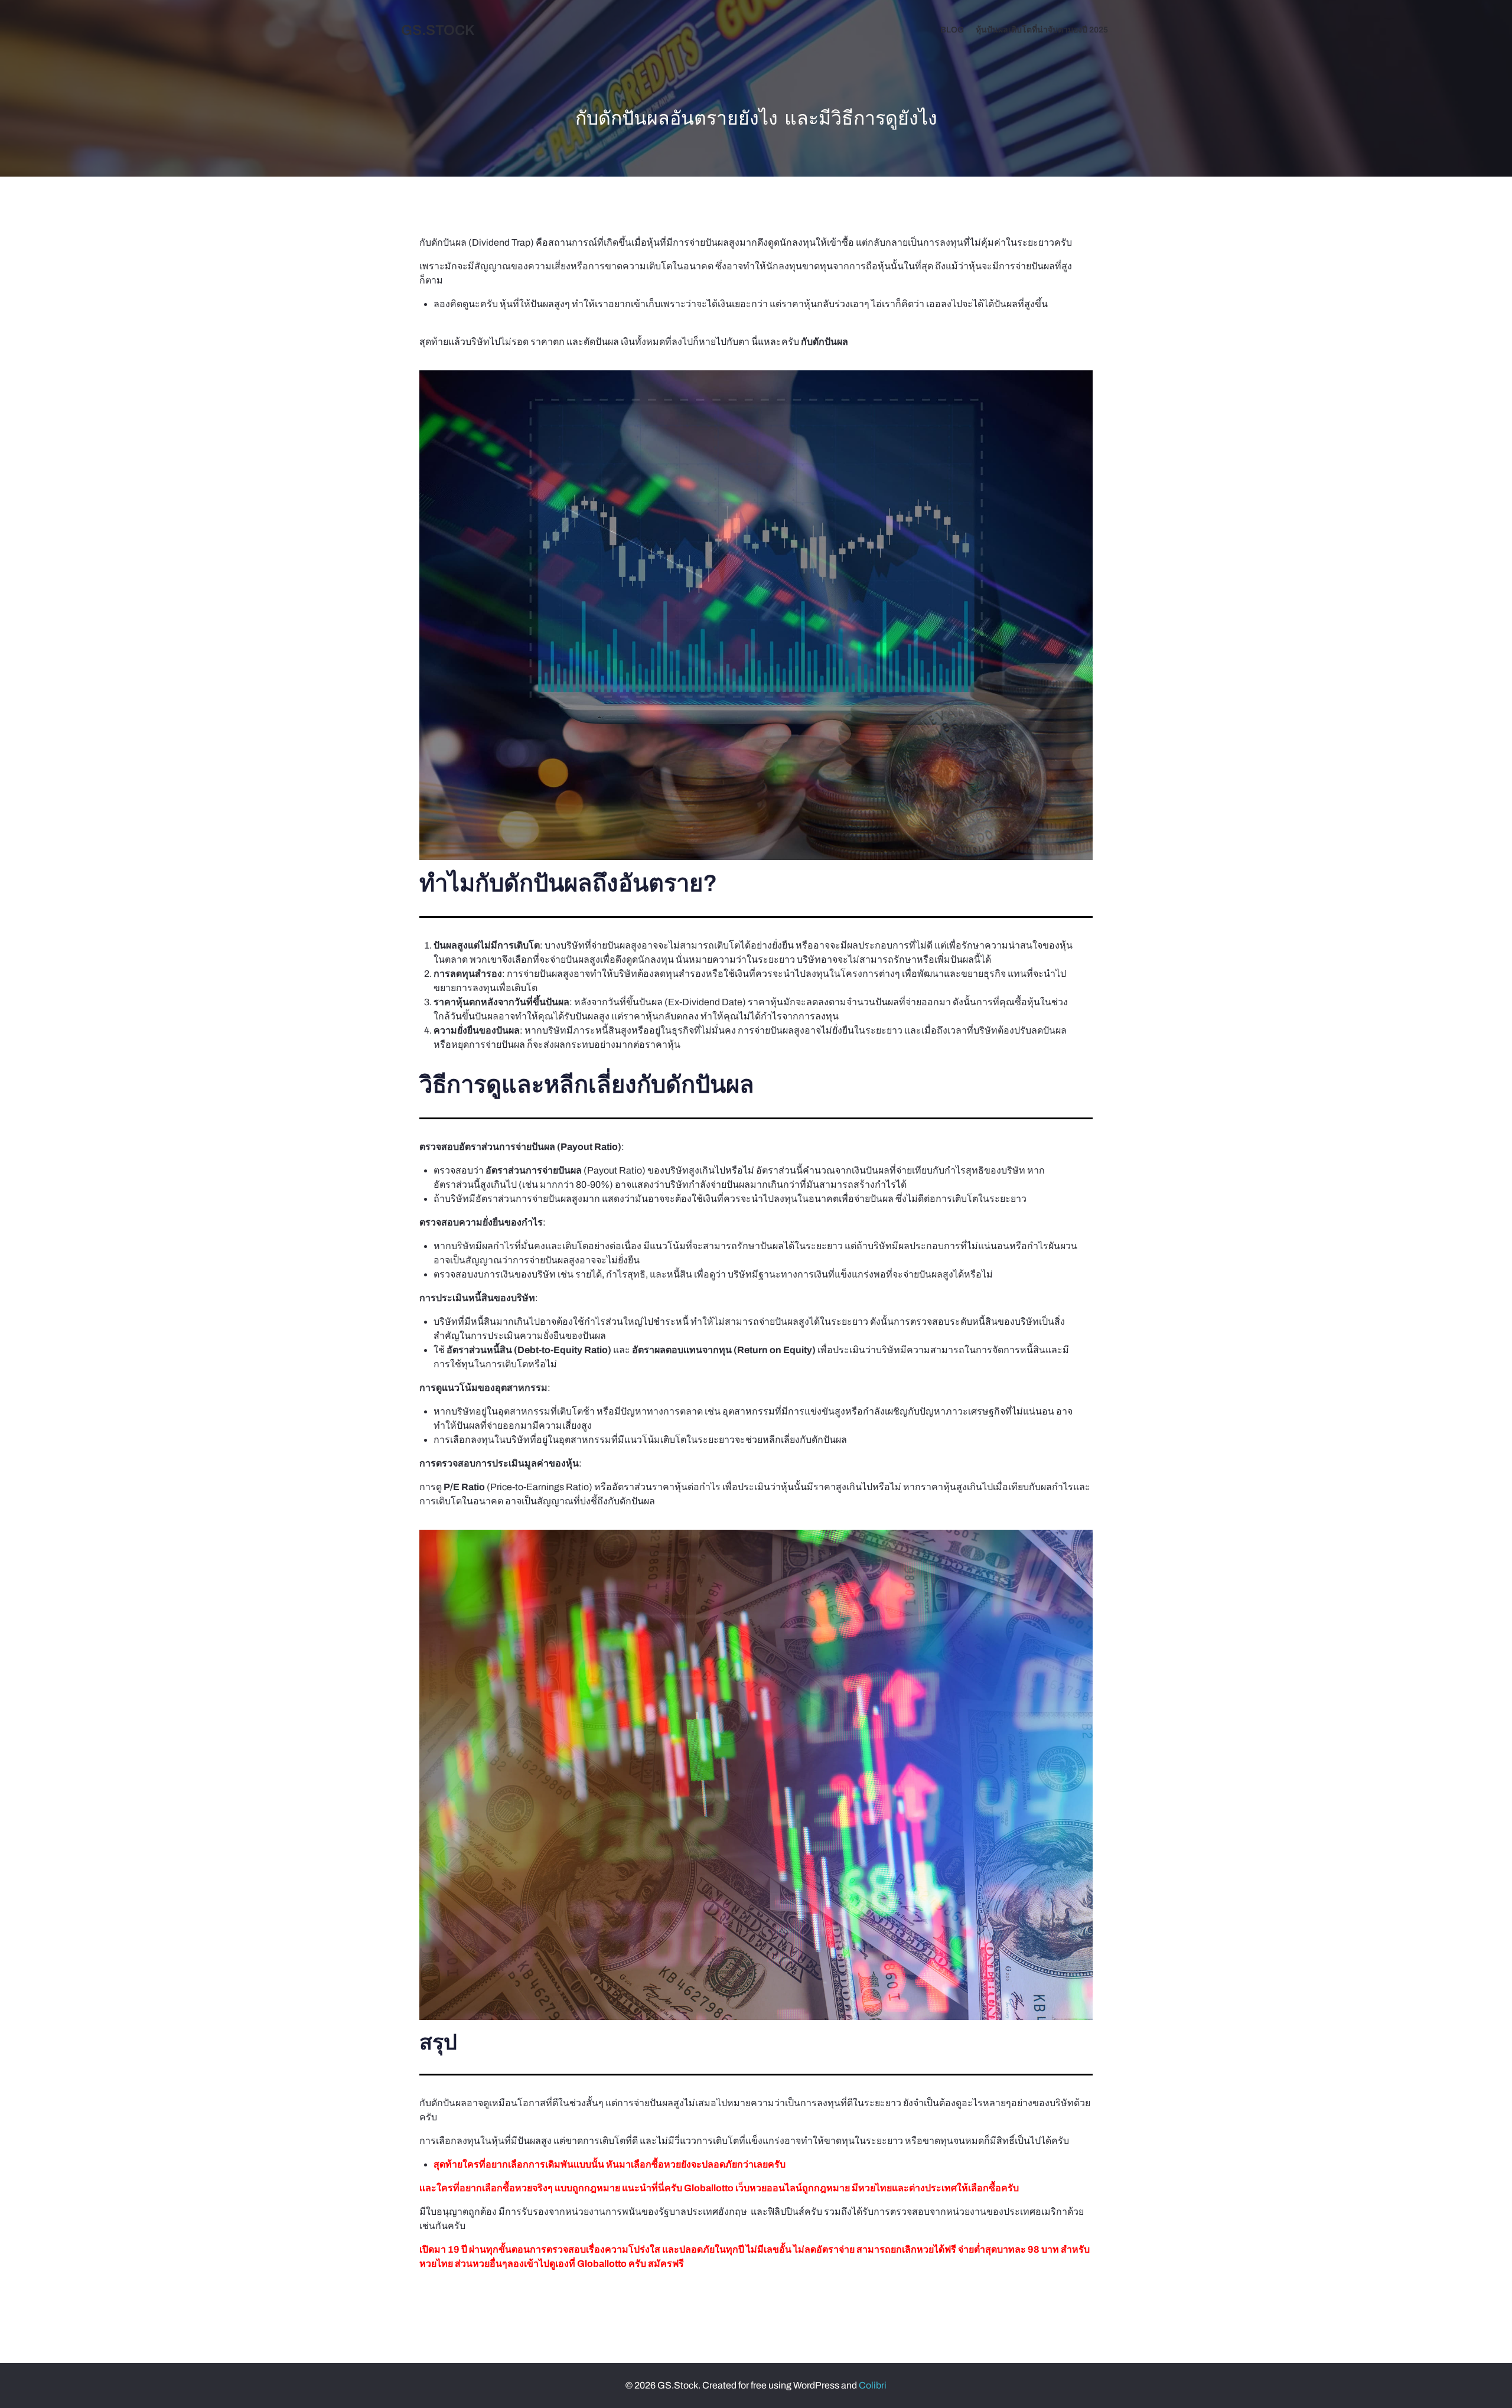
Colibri (873, 2385)
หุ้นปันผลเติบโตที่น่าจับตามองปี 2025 (1042, 30)
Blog (952, 30)
